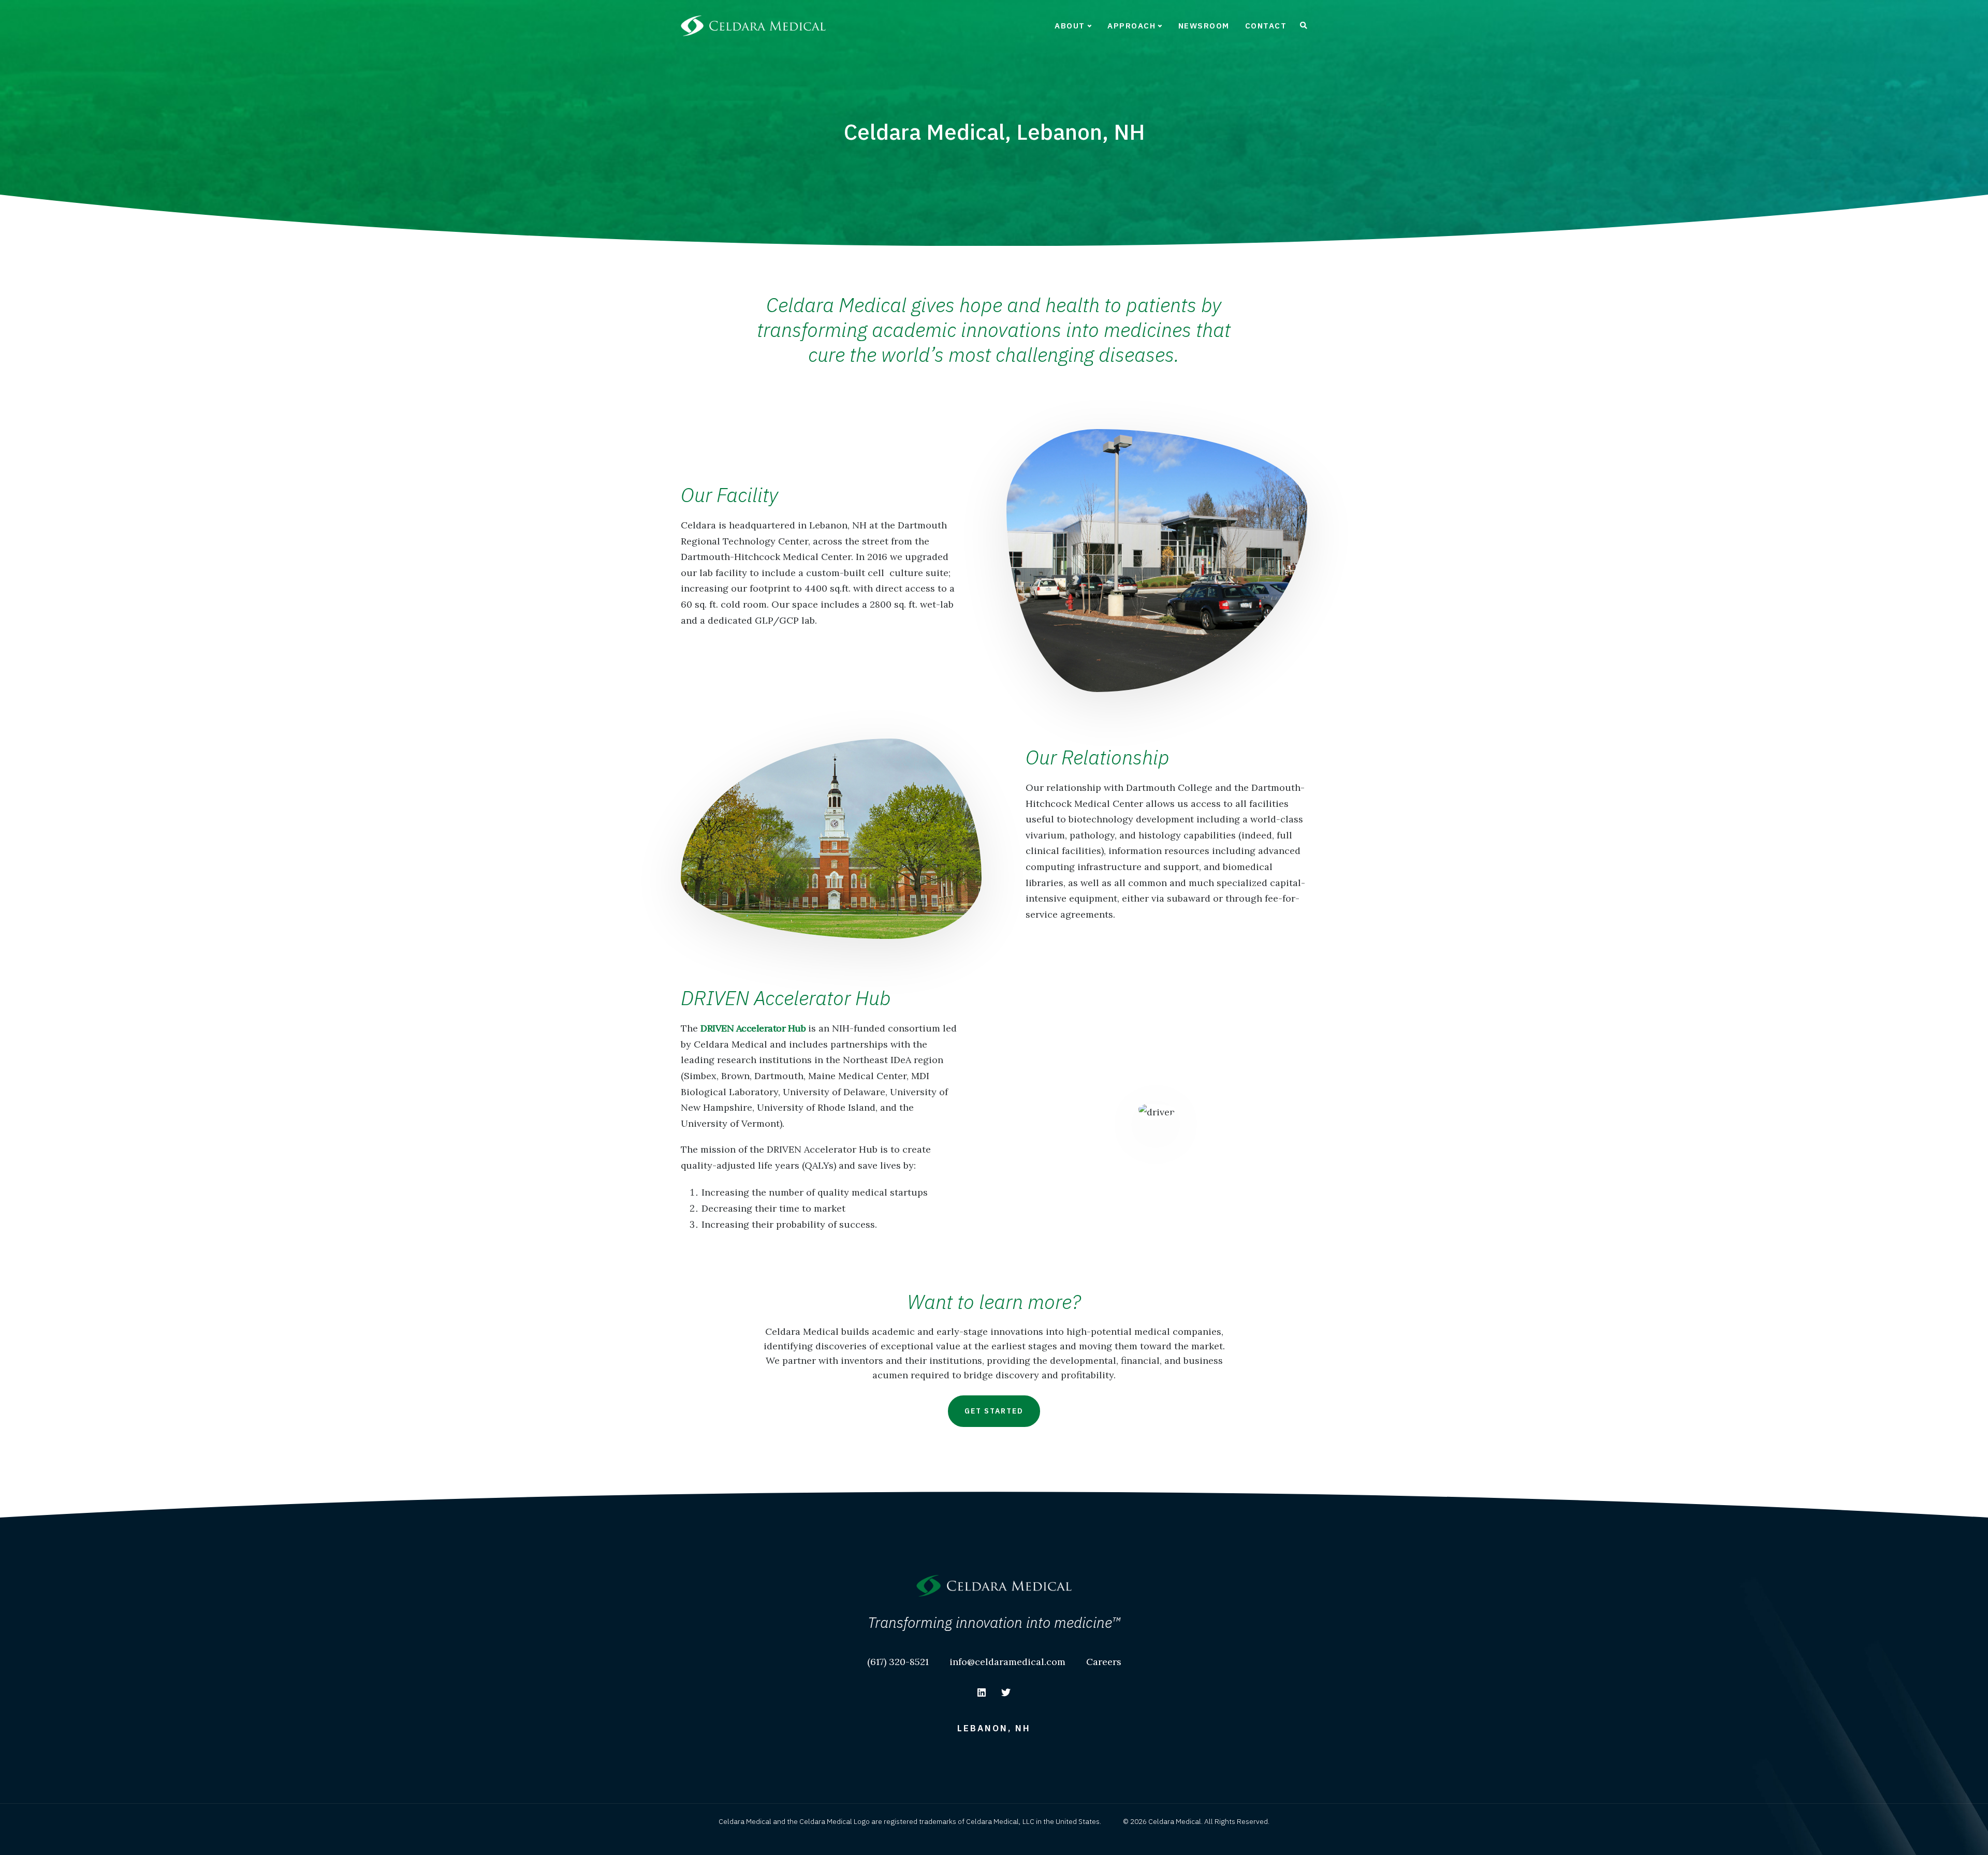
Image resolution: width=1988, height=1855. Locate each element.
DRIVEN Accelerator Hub (753, 1028)
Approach (1131, 26)
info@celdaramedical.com (1007, 1662)
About (1070, 26)
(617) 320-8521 (898, 1662)
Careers (1104, 1662)
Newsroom (1204, 26)
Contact (1266, 26)
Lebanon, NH (994, 1728)
